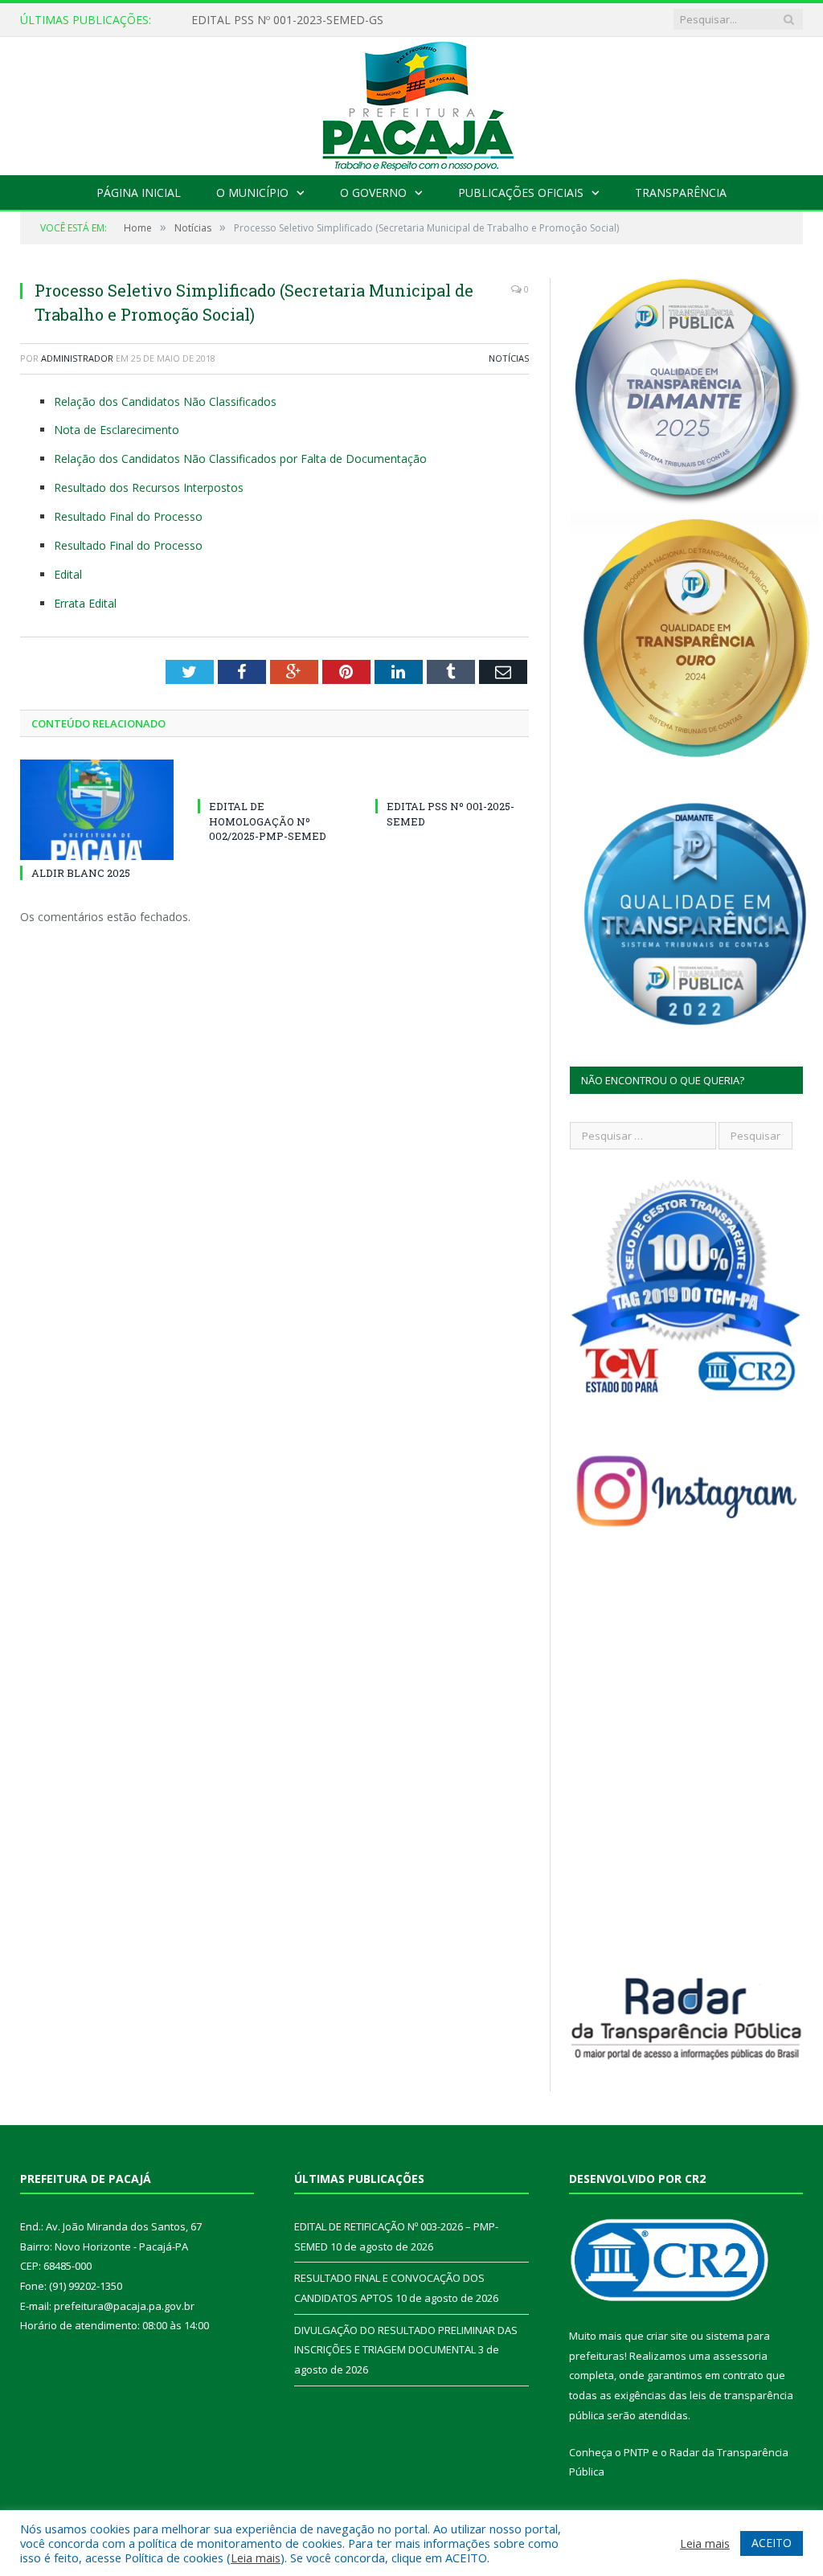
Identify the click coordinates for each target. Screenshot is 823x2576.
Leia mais (256, 2558)
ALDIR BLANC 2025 (81, 873)
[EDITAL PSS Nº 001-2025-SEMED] (452, 776)
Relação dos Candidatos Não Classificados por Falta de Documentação (240, 459)
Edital (68, 574)
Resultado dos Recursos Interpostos (149, 487)
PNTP (637, 2452)
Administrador (77, 358)
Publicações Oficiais (521, 192)
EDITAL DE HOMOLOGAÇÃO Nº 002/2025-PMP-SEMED (268, 821)
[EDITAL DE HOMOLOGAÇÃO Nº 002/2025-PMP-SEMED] (274, 776)
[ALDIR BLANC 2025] (97, 810)
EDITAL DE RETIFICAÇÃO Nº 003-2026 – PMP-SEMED (332, 20)
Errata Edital (85, 603)
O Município (252, 192)
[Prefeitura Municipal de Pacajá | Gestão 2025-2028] (411, 102)
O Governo (373, 192)
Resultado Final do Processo (128, 516)
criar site (667, 2336)
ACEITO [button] (772, 2543)
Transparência (681, 192)
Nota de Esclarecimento (117, 430)
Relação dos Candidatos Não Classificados (165, 401)
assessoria (740, 2356)
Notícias (509, 358)
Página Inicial (139, 192)
